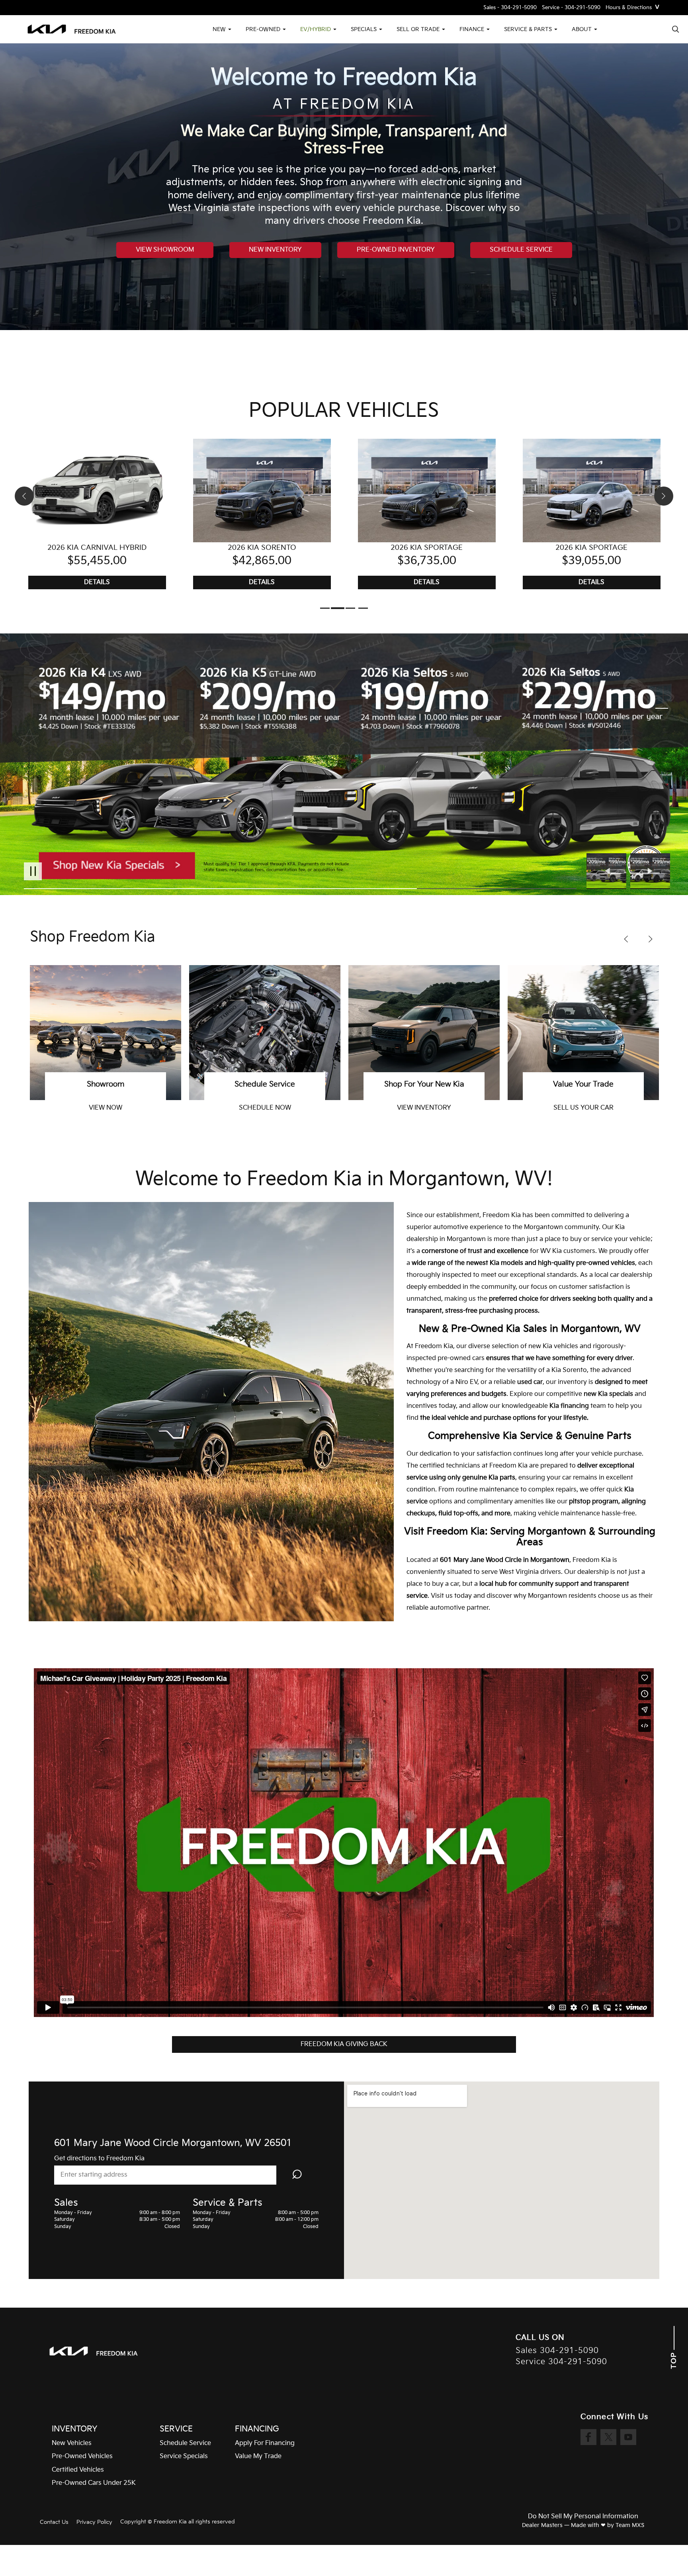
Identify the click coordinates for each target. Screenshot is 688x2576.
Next (650, 871)
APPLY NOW (424, 1108)
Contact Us (54, 2522)
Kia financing (569, 1406)
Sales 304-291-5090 (557, 2351)
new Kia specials (608, 1394)
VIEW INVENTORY (106, 1108)
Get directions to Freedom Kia (99, 2159)
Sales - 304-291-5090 (510, 8)
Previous (608, 871)
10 (662, 762)
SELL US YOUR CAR (265, 1108)
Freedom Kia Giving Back (344, 2044)
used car (530, 1382)
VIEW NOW (583, 1108)
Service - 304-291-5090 (571, 8)
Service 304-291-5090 (561, 2362)
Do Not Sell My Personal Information (583, 2517)
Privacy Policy (94, 2522)
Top (674, 2359)
